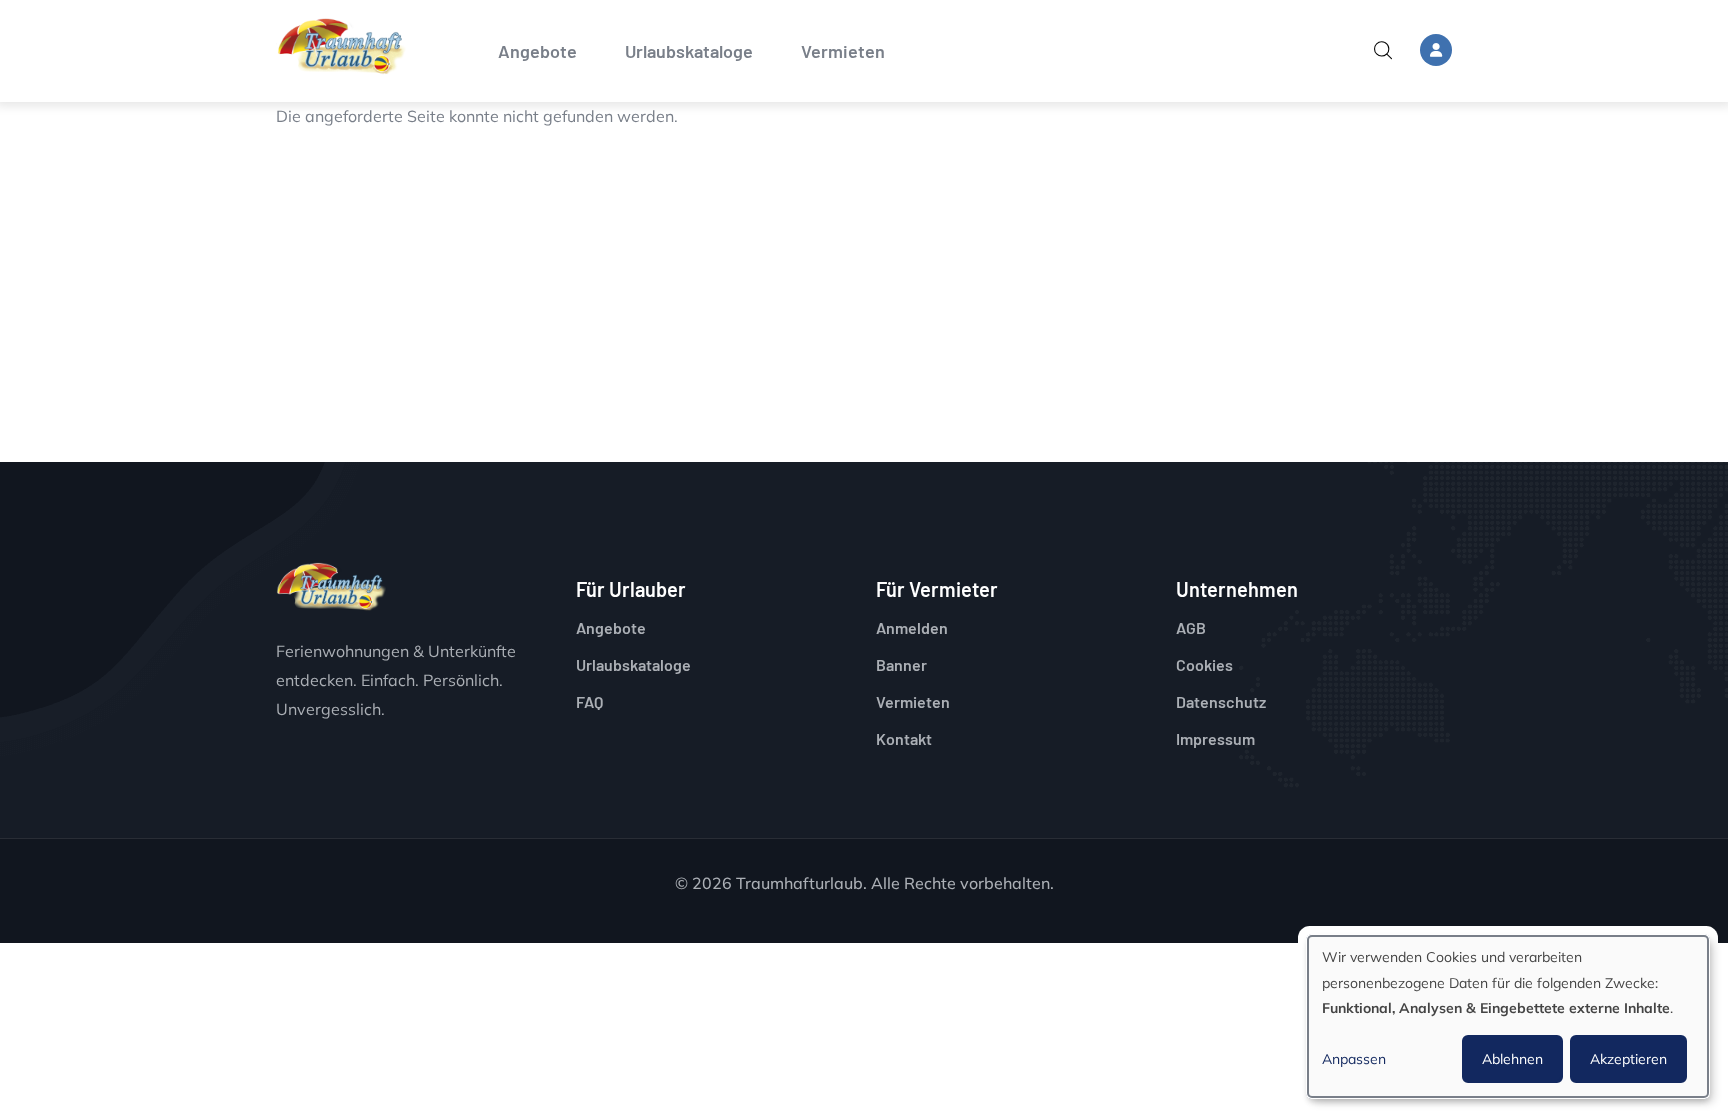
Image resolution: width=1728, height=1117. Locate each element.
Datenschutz (1221, 701)
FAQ (589, 701)
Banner (901, 664)
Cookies (1204, 664)
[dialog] (1508, 1016)
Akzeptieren (1628, 1059)
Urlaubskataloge (689, 51)
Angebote (537, 51)
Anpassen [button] (1354, 1059)
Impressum (1215, 738)
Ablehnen (1512, 1059)
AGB (1191, 627)
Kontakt (904, 738)
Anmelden (912, 627)
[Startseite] (341, 46)
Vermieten (843, 51)
